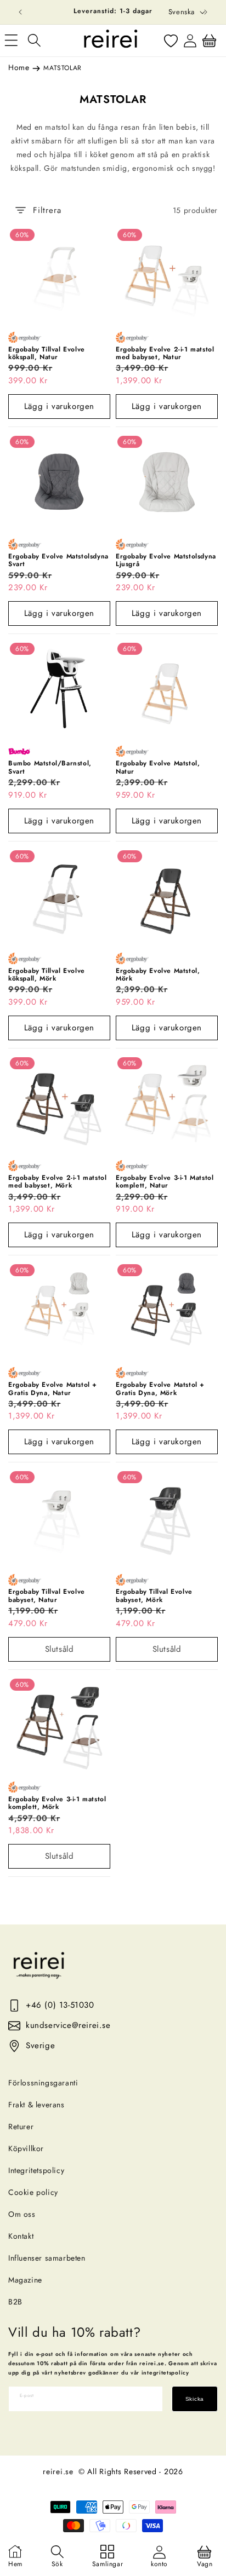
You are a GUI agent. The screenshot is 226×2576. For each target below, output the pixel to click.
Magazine (25, 2280)
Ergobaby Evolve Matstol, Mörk (158, 975)
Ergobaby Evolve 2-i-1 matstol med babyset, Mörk (57, 1182)
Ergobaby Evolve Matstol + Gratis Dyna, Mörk (160, 1389)
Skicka (195, 2399)
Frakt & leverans (36, 2105)
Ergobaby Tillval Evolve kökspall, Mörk (47, 975)
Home (19, 67)
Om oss (22, 2214)
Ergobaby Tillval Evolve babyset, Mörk (154, 1596)
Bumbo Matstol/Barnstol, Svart (50, 767)
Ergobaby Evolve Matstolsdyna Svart (58, 560)
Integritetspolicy (36, 2170)
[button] (34, 41)
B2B (15, 2302)
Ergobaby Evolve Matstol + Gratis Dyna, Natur (53, 1389)
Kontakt (21, 2236)
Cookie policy (33, 2192)
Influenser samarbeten (47, 2258)
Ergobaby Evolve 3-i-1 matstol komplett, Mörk (57, 1803)
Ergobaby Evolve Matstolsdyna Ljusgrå (166, 560)
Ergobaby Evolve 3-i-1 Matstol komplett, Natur (165, 1182)
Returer (21, 2127)
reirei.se (58, 2471)
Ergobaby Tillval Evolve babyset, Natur (47, 1596)
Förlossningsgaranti (43, 2083)
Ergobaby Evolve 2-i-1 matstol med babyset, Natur (165, 353)
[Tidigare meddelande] (20, 12)
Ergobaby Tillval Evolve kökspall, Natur (47, 353)
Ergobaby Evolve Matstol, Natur (158, 767)
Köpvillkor (26, 2148)
